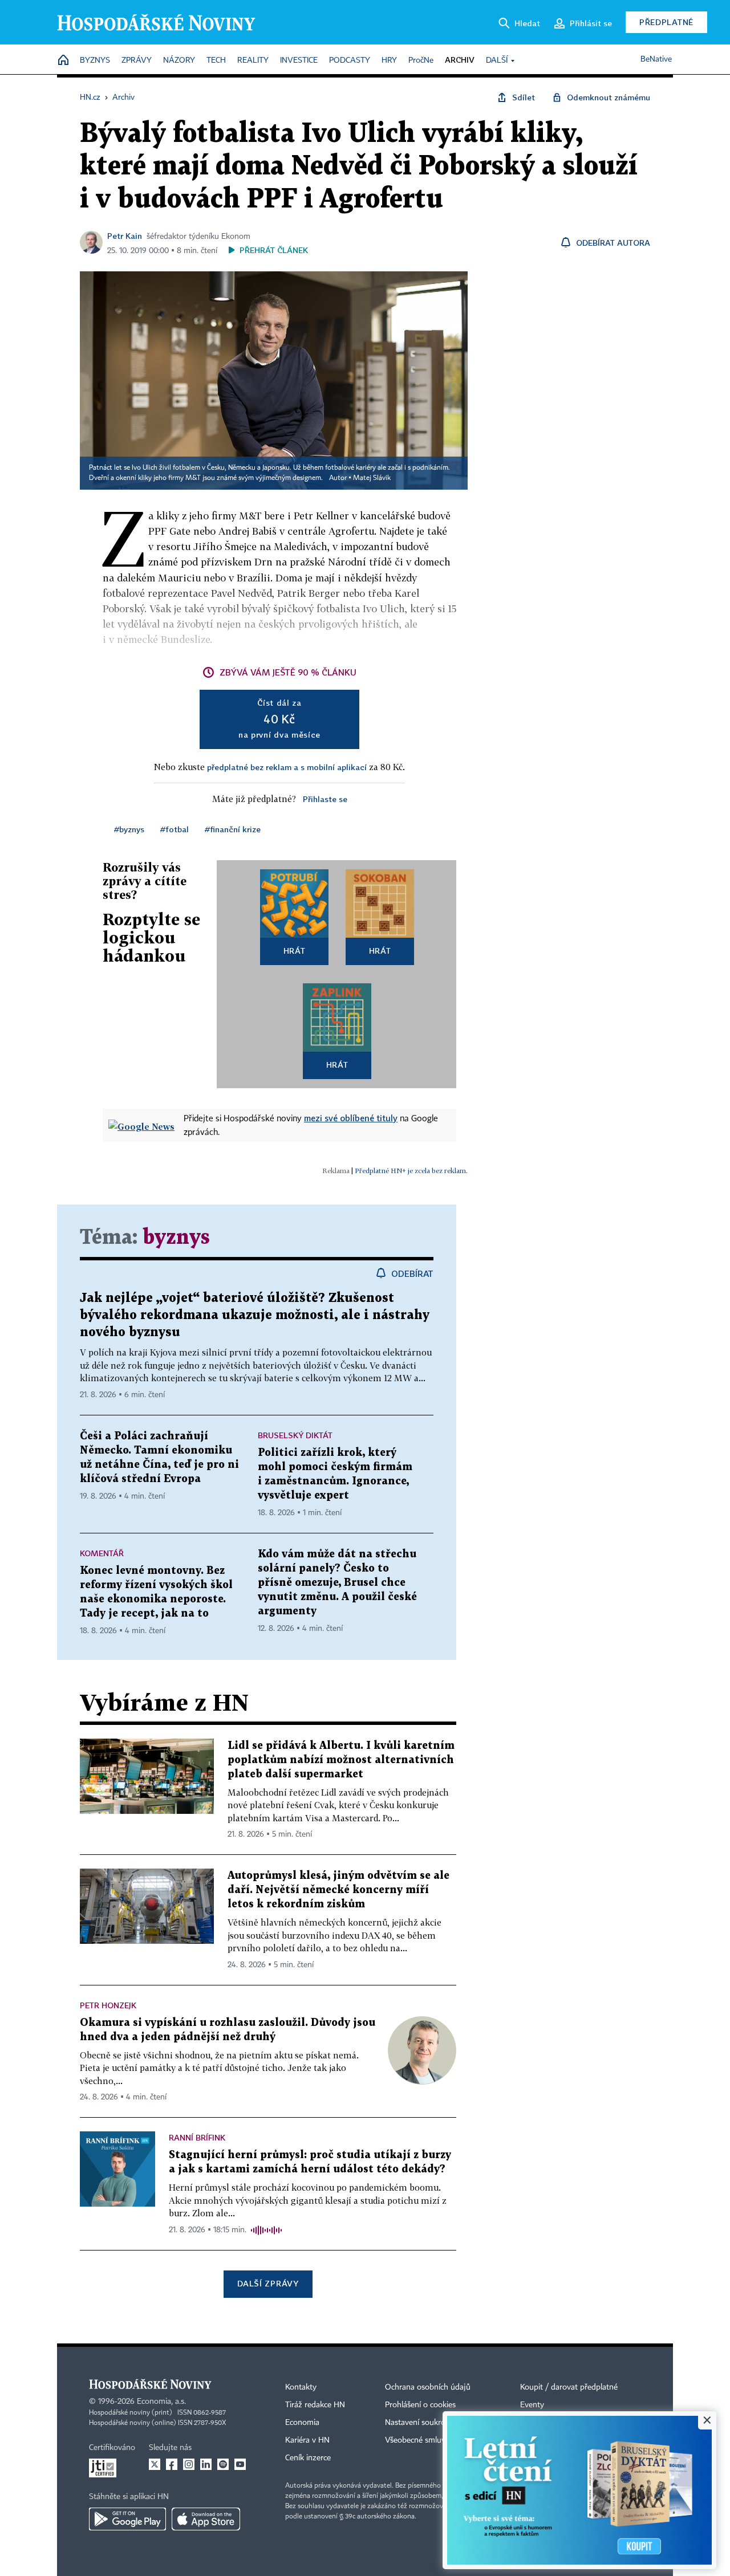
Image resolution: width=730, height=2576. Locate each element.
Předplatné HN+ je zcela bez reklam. (411, 1171)
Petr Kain (125, 236)
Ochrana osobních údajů (428, 2387)
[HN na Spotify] (223, 2464)
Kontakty (301, 2387)
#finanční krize (233, 829)
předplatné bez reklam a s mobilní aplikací (287, 767)
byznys (176, 1238)
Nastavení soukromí (419, 2423)
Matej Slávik (372, 478)
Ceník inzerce (308, 2458)
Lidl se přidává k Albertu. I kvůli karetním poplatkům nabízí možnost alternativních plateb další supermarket (341, 1760)
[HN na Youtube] (240, 2464)
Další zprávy (268, 2283)
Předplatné (666, 22)
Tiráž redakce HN (315, 2405)
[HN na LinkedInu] (206, 2464)
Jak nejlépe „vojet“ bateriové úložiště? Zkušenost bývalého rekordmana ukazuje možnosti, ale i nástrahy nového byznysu (255, 1315)
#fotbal (175, 829)
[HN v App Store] (206, 2519)
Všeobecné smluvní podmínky (437, 2440)
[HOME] (63, 61)
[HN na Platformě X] (155, 2464)
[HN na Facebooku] (172, 2464)
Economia (302, 2423)
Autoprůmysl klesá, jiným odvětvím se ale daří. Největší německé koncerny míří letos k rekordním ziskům (338, 1890)
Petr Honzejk (108, 2005)
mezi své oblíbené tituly (351, 1118)
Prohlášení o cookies (420, 2405)
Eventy (532, 2405)
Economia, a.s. (161, 2402)
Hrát (295, 951)
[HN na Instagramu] (189, 2464)
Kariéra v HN (307, 2440)
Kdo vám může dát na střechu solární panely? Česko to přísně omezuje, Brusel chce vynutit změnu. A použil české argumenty (337, 1583)
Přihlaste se (325, 799)
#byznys (129, 829)
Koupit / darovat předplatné (569, 2387)
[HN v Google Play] (127, 2519)
